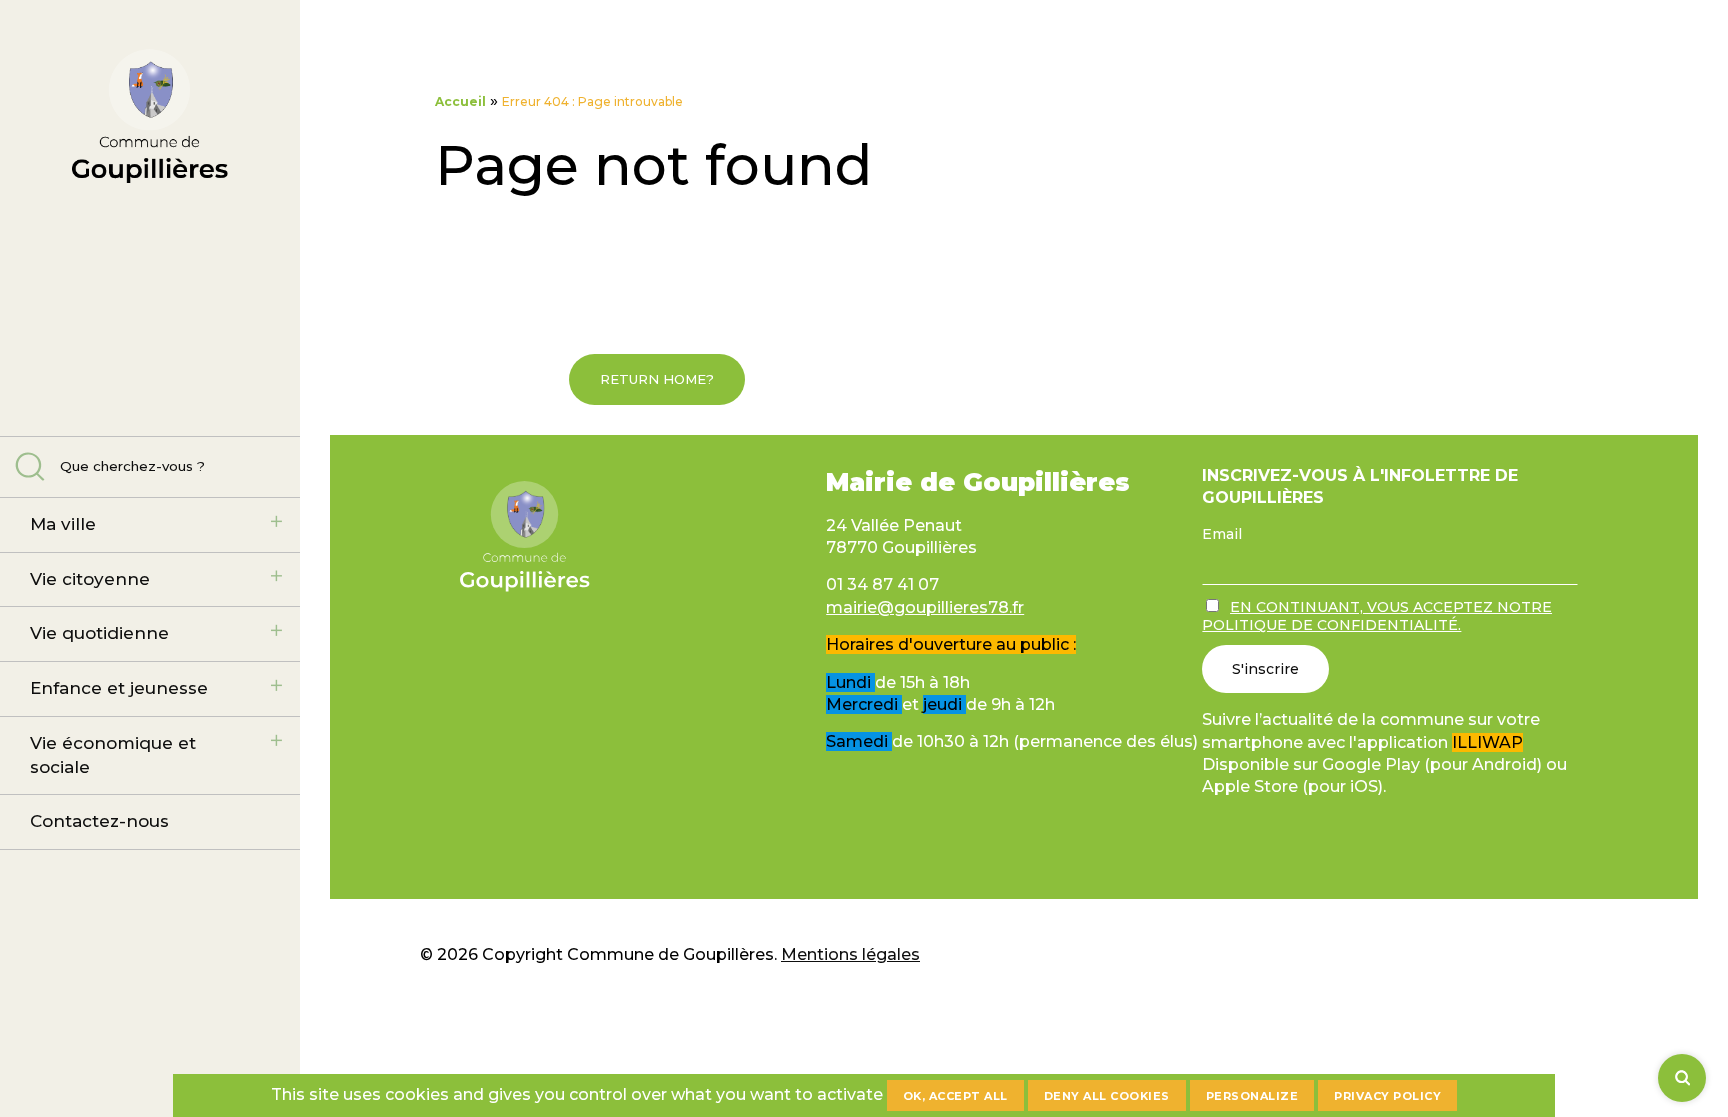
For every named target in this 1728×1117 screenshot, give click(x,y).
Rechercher (30, 466)
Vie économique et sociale (113, 755)
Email (1222, 534)
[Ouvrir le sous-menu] (276, 522)
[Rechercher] (1682, 1078)
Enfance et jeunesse (119, 688)
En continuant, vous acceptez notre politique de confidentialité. (1377, 616)
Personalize (1252, 1096)
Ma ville (63, 524)
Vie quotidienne (99, 633)
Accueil (460, 101)
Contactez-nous (99, 821)
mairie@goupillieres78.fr (925, 607)
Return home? (657, 379)
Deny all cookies (1107, 1096)
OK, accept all (955, 1096)
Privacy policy (1387, 1096)
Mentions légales (850, 954)
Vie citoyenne (90, 579)
